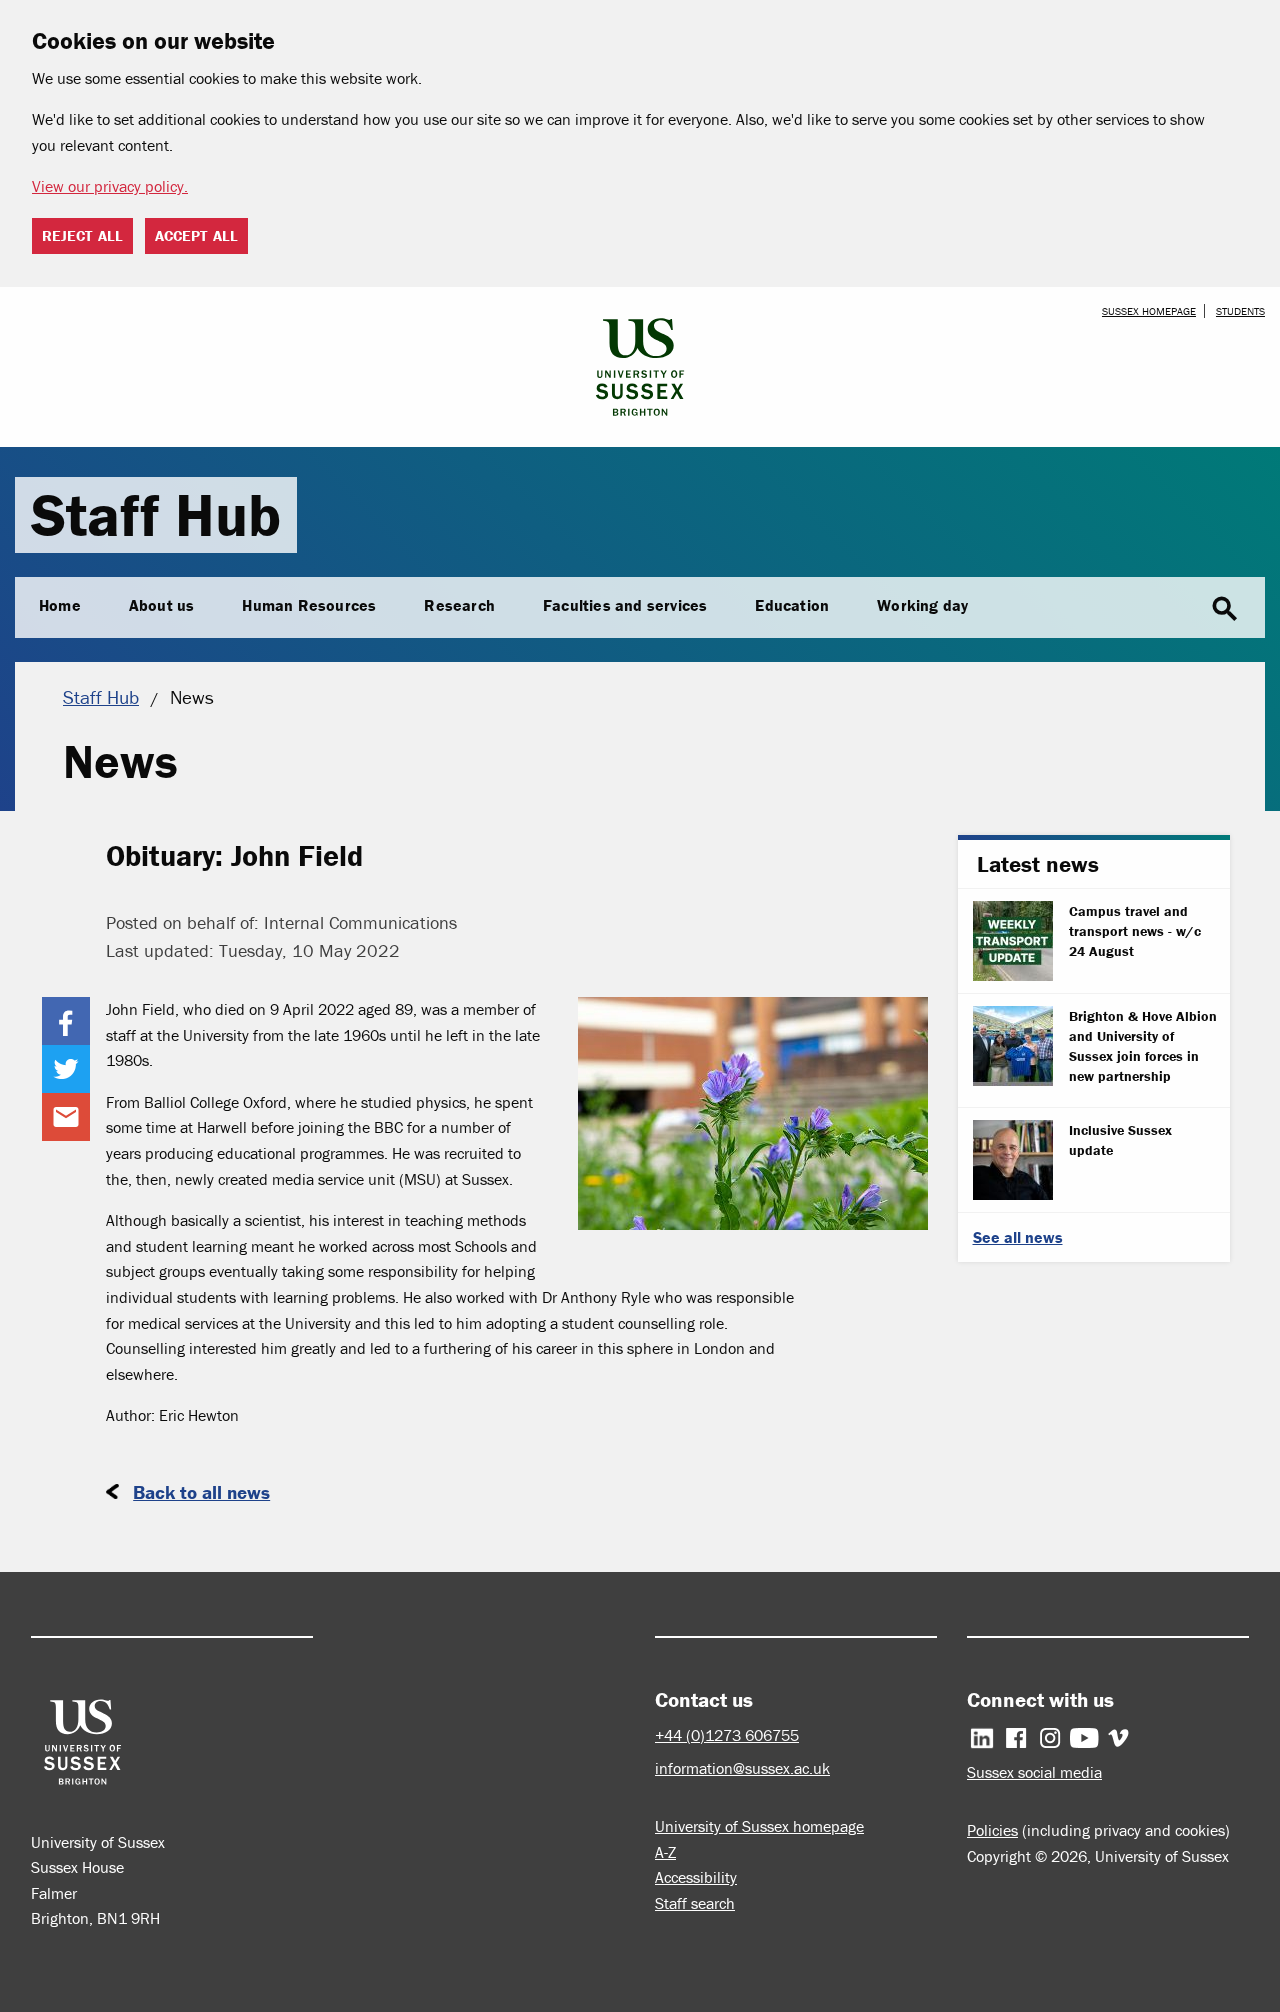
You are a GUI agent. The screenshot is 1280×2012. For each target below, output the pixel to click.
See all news (1018, 1237)
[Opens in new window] (66, 1021)
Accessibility (696, 1877)
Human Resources (309, 605)
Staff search (695, 1903)
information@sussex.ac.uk (742, 1768)
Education (792, 605)
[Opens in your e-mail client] (66, 1117)
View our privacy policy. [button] (110, 186)
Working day (922, 605)
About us (162, 605)
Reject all (82, 235)
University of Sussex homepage (759, 1826)
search (1225, 609)
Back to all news (201, 1492)
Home (60, 605)
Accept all (196, 235)
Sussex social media (1034, 1772)
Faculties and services (625, 605)
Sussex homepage (1149, 311)
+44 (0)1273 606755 (727, 1735)
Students (1240, 311)
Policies (992, 1830)
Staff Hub (156, 514)
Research (459, 605)
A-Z (665, 1852)
